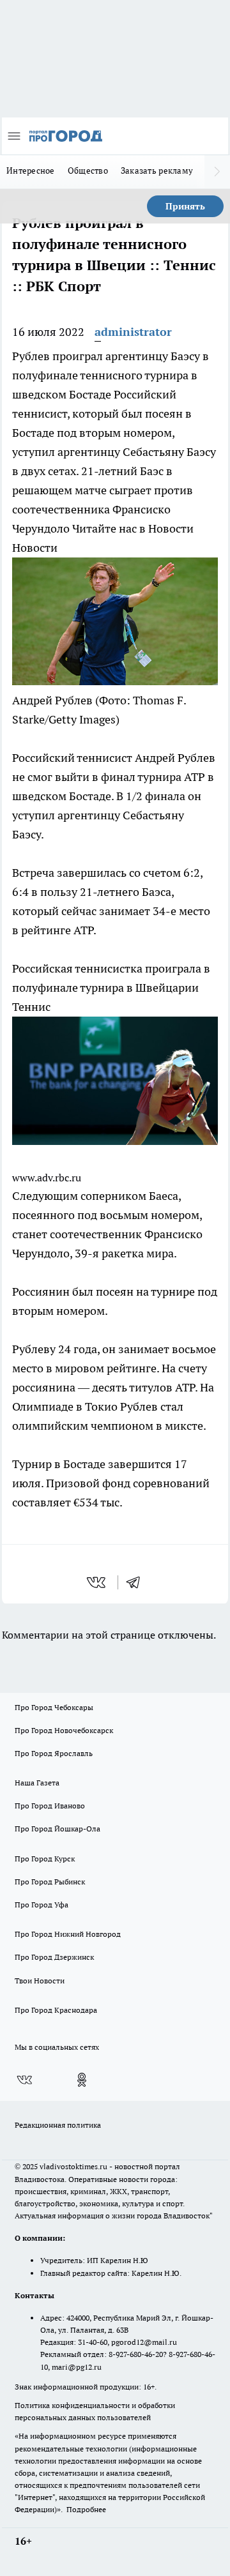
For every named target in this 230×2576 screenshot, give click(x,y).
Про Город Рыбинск (50, 1882)
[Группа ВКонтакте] (24, 2080)
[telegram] (137, 1582)
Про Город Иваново (50, 1806)
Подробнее (86, 2509)
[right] (217, 172)
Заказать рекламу (157, 170)
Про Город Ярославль (54, 1753)
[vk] (97, 1582)
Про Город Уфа (42, 1905)
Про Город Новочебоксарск (64, 1730)
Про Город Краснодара (56, 2010)
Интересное (31, 170)
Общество (88, 170)
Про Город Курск (45, 1859)
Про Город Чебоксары (54, 1707)
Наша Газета (37, 1783)
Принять (185, 206)
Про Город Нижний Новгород (68, 1934)
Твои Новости (40, 1981)
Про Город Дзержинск (54, 1957)
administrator (133, 332)
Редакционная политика (58, 2125)
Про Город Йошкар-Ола (57, 1829)
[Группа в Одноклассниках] (82, 2080)
